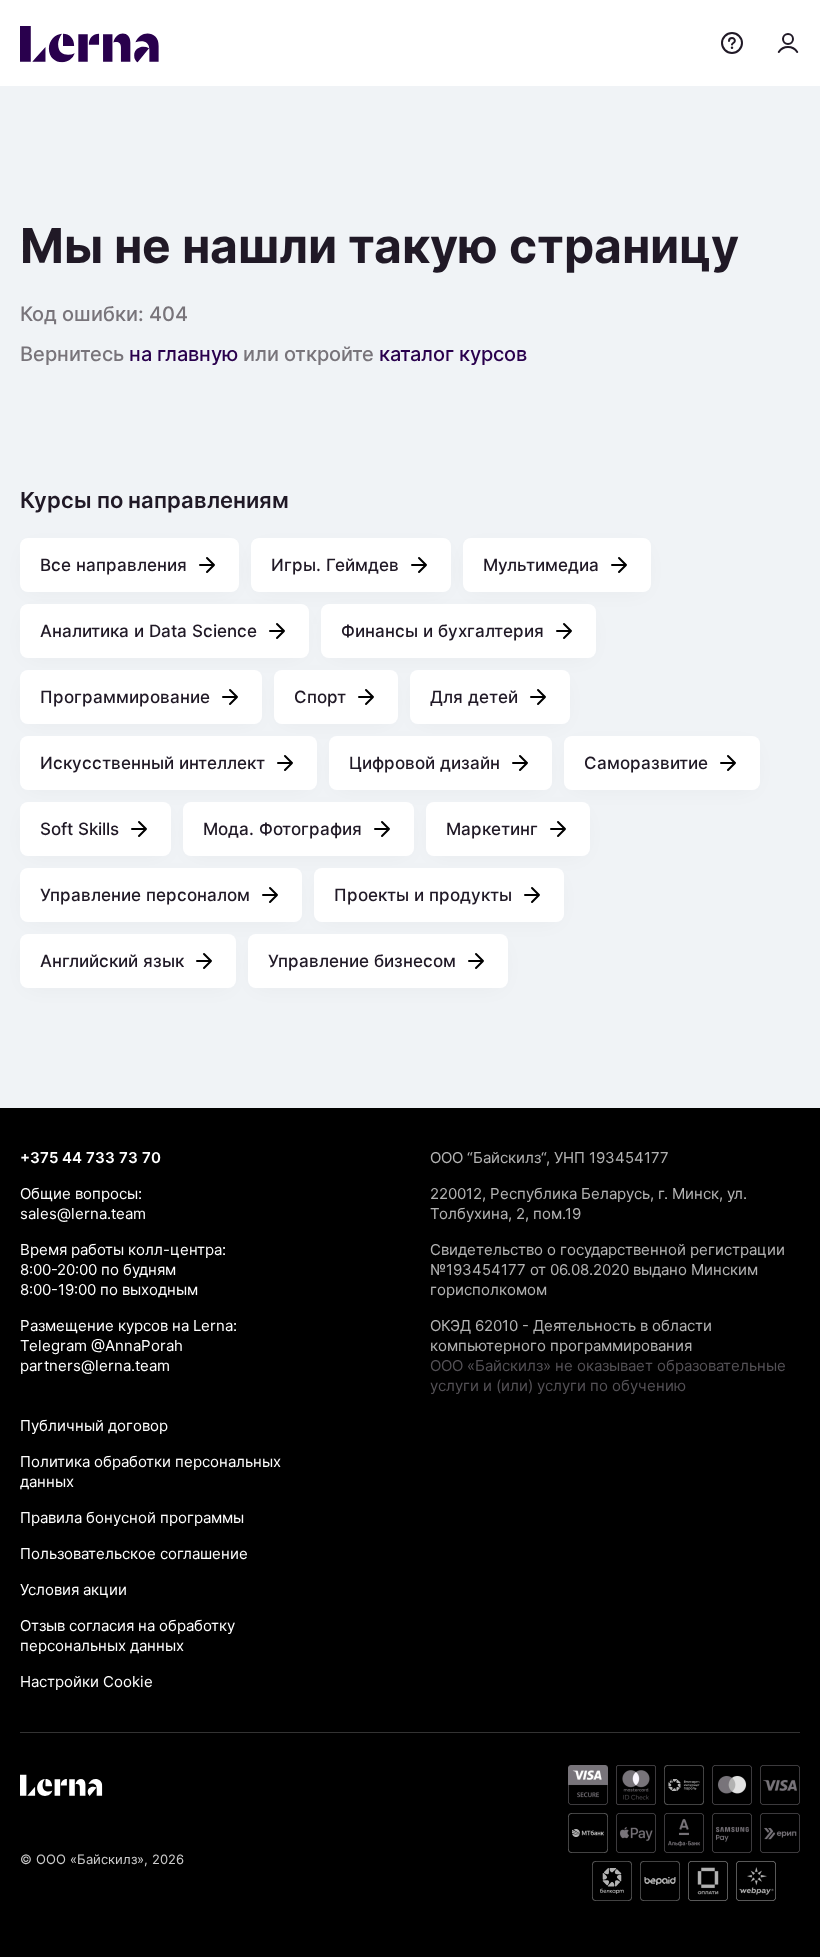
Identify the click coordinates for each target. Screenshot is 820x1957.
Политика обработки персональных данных (150, 1471)
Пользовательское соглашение (134, 1553)
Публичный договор (94, 1425)
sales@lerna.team (83, 1213)
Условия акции (73, 1589)
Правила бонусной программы (132, 1517)
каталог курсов (453, 354)
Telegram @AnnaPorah (101, 1345)
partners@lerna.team (95, 1365)
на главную (183, 354)
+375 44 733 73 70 (90, 1157)
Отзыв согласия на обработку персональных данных (127, 1635)
